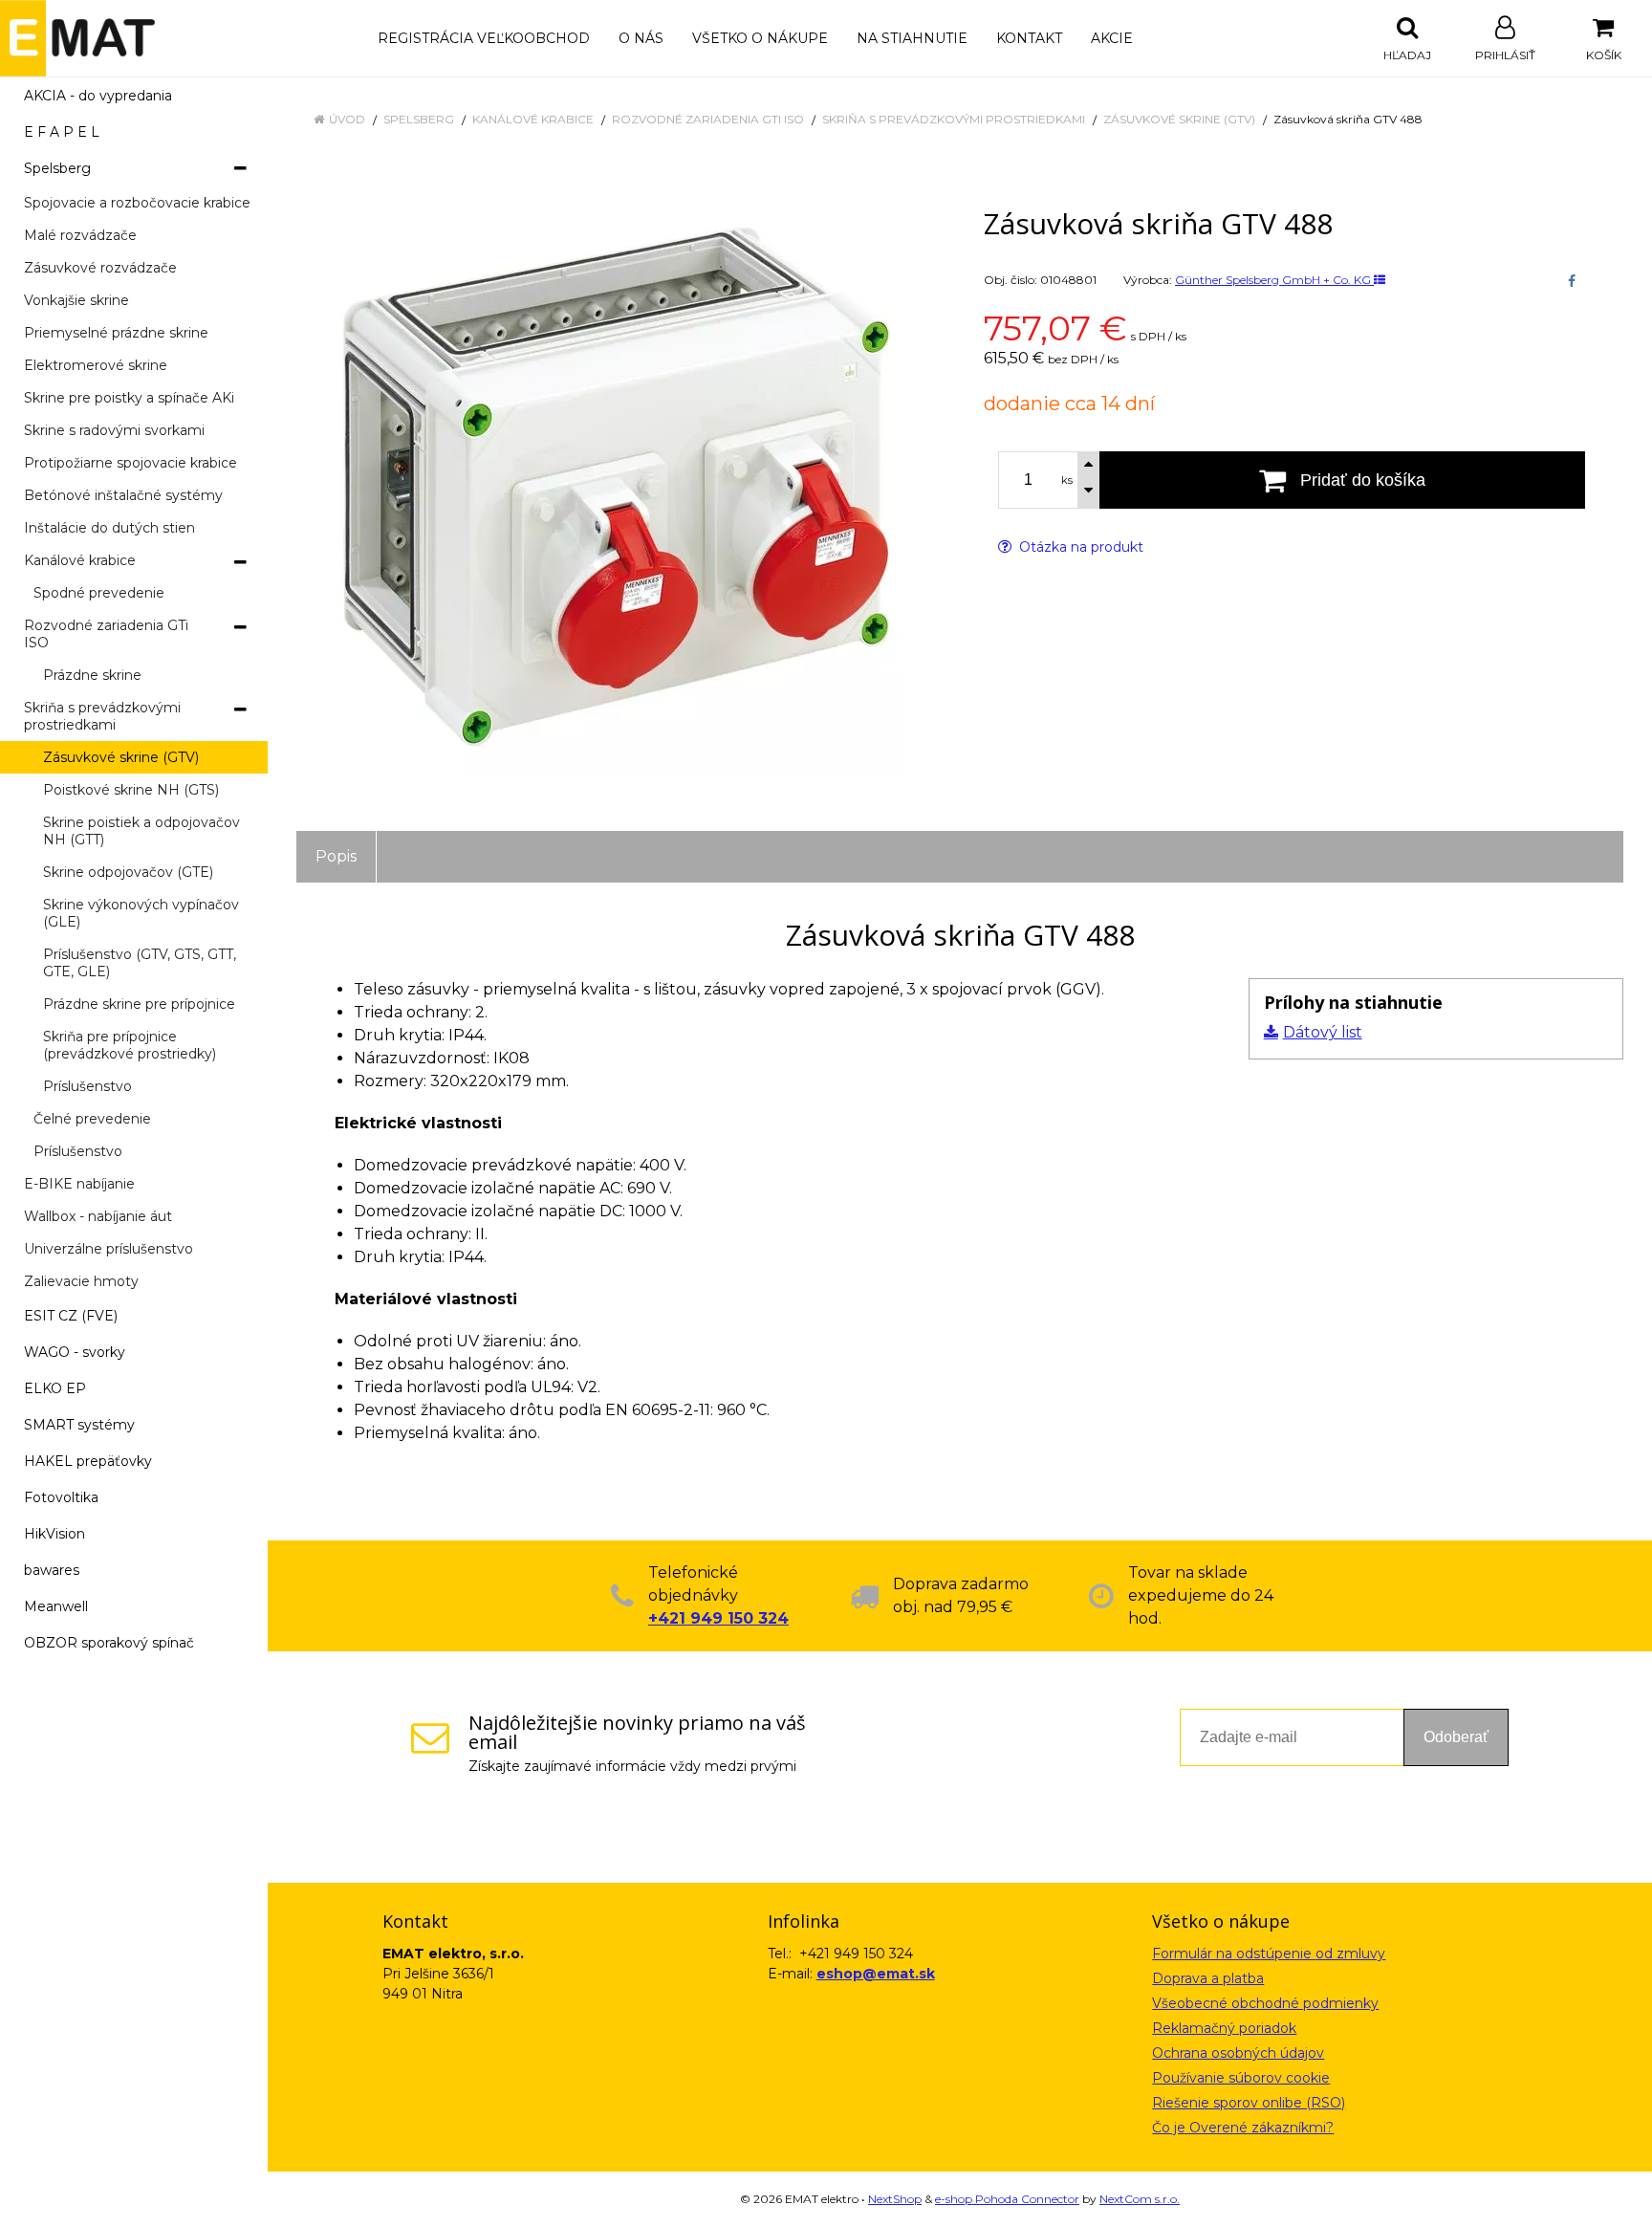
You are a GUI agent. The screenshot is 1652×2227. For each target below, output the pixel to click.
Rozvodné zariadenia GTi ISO (708, 119)
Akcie (1112, 38)
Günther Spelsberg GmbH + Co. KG (1274, 280)
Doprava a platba (1208, 1978)
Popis (336, 856)
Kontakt (1029, 38)
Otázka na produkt (1079, 547)
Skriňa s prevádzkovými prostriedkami (954, 119)
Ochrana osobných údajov (1238, 2053)
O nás (641, 38)
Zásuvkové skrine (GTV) (1179, 119)
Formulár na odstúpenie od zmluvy (1269, 1954)
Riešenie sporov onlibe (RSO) (1249, 2103)
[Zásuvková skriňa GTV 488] (616, 487)
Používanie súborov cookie (1241, 2078)
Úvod (347, 119)
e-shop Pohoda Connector (1007, 2199)
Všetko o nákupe (760, 38)
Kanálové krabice (533, 119)
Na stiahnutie (912, 38)
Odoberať (1456, 1737)
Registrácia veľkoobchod (484, 38)
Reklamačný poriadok (1224, 2028)
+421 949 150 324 (718, 1618)
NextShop (895, 2199)
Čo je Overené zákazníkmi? (1243, 2128)
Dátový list (1323, 1032)
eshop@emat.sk (876, 1974)
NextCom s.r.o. (1140, 2199)
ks (1067, 480)
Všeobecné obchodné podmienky (1265, 2003)
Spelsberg (419, 119)
